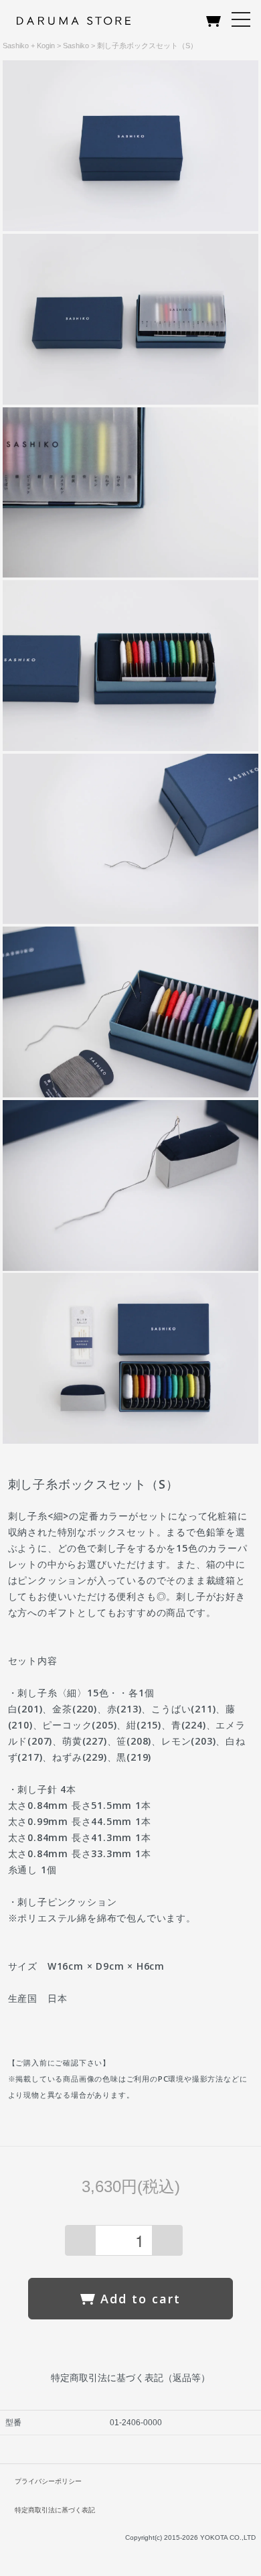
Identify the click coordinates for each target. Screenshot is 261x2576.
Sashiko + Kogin (29, 46)
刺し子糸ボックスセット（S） (147, 46)
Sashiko (76, 46)
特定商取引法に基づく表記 (55, 2510)
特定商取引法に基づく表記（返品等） (130, 2378)
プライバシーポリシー (48, 2481)
